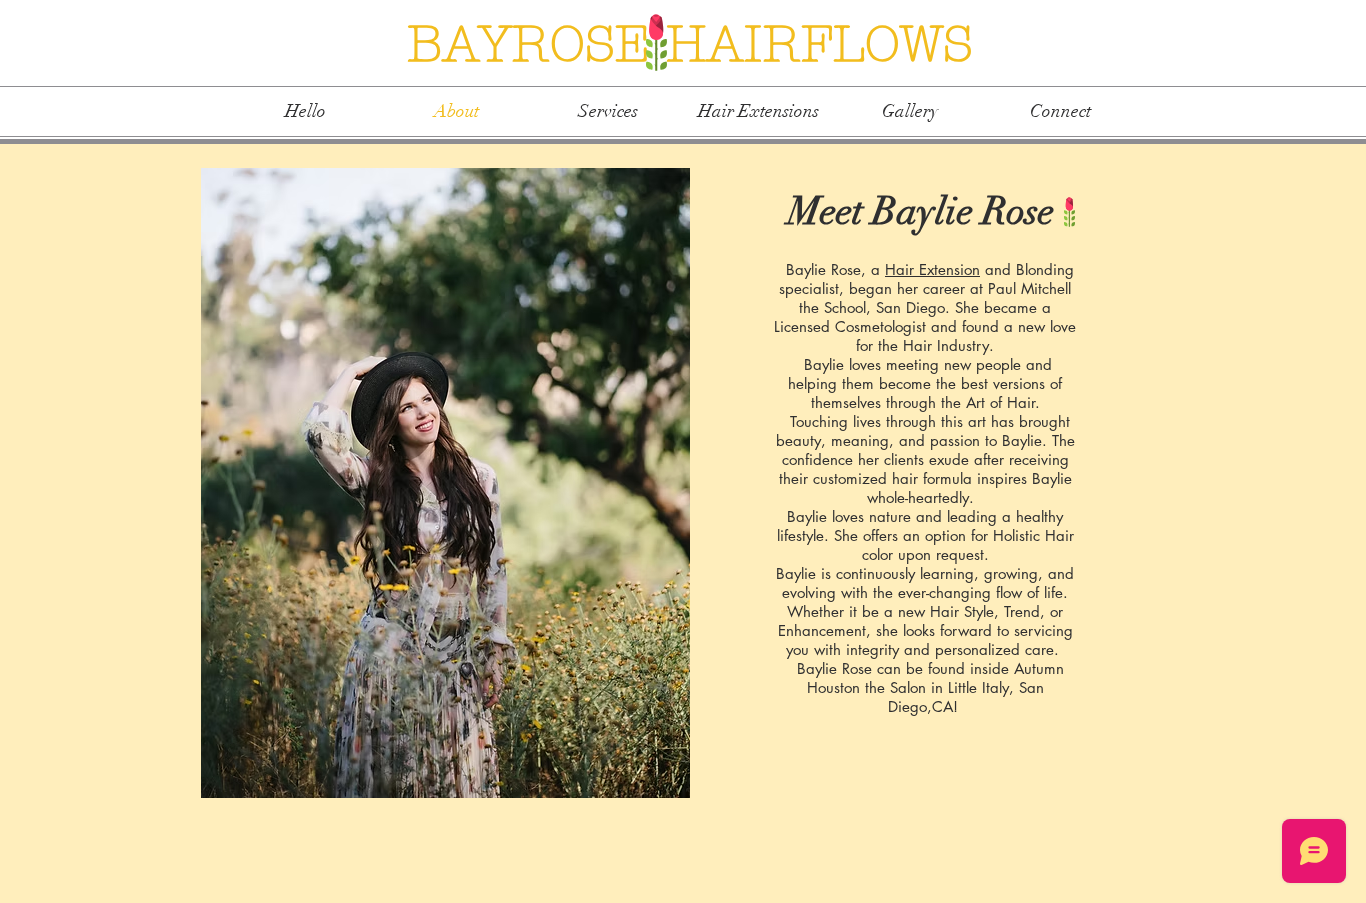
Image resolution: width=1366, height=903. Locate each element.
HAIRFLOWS (819, 44)
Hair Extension (932, 269)
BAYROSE (536, 44)
